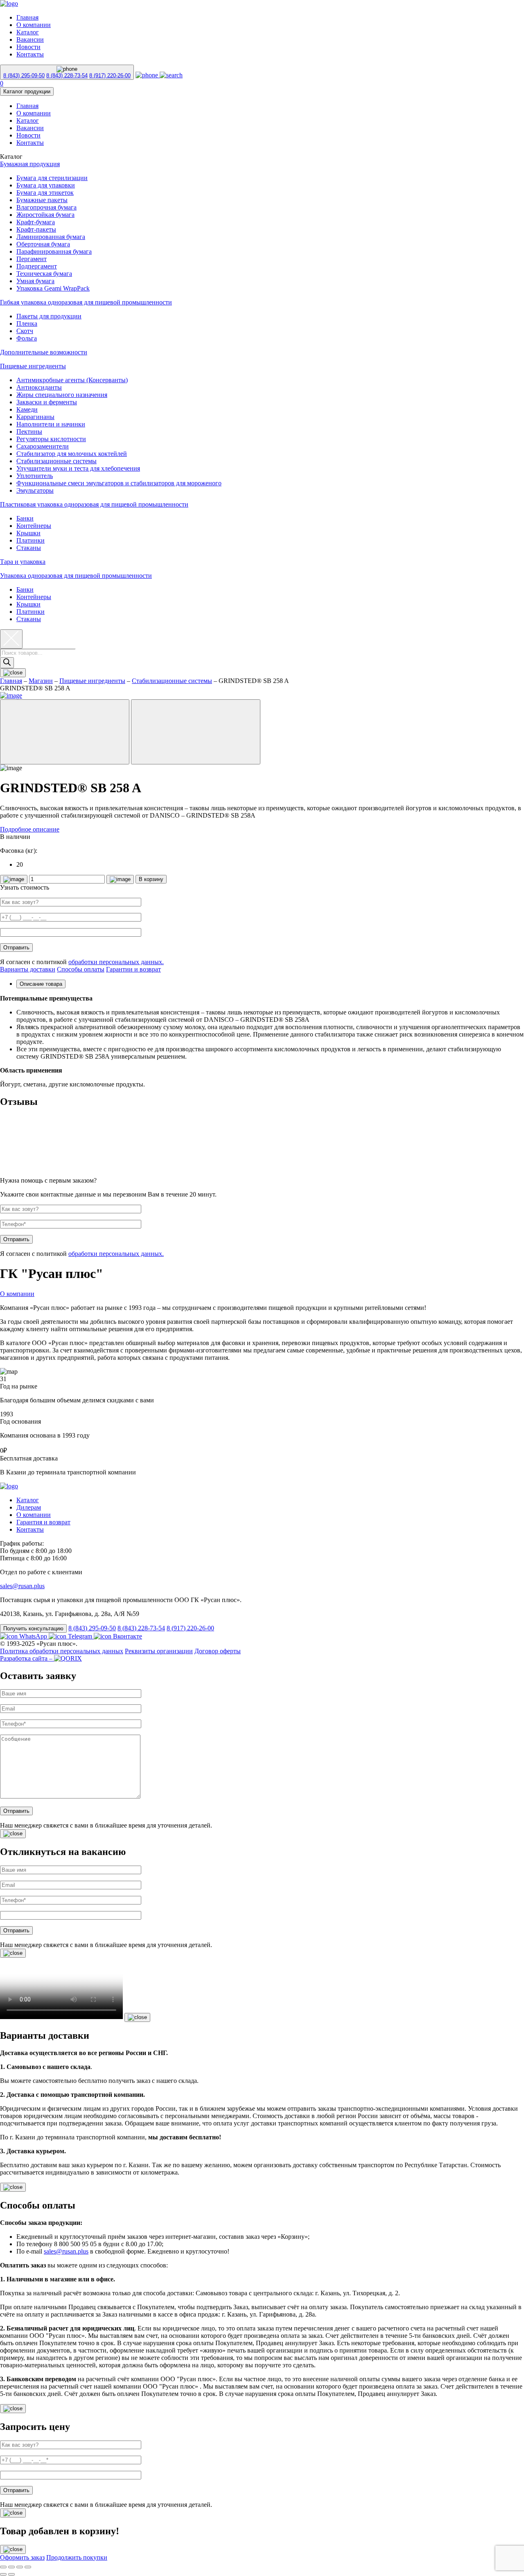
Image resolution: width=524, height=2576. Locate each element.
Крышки (28, 533)
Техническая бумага (44, 274)
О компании (34, 25)
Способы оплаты (81, 969)
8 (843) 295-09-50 (24, 75)
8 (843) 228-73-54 (67, 75)
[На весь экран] (20, 2567)
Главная (27, 17)
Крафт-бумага (36, 222)
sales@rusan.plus (22, 1586)
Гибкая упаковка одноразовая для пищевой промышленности (86, 302)
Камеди (27, 409)
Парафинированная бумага (54, 251)
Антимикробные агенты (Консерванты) (72, 380)
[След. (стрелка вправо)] (11, 2574)
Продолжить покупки (77, 2557)
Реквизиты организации (159, 1651)
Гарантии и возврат (133, 969)
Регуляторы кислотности (51, 439)
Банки (25, 518)
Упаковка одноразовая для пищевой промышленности (76, 576)
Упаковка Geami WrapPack (53, 288)
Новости (28, 47)
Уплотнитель (35, 476)
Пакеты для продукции (49, 316)
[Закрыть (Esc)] (3, 2567)
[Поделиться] (11, 2567)
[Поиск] (7, 663)
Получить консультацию (33, 1628)
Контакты (30, 54)
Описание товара (41, 984)
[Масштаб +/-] (28, 2567)
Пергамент (32, 259)
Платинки (30, 540)
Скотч (25, 331)
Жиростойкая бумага (45, 215)
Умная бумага (35, 281)
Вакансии (30, 39)
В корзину (151, 879)
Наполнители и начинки (51, 424)
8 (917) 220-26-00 (110, 75)
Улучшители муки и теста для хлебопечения (78, 468)
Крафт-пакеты (36, 229)
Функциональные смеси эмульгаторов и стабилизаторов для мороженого (119, 483)
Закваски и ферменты (47, 402)
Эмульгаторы (35, 490)
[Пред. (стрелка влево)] (3, 2574)
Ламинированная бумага (51, 237)
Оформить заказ (22, 2557)
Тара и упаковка (23, 562)
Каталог (28, 32)
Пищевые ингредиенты (33, 366)
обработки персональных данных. (116, 962)
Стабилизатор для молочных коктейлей (72, 454)
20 (20, 864)
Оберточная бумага (43, 244)
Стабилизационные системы (56, 461)
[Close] (13, 1834)
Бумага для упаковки (46, 185)
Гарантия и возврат (43, 1522)
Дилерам (29, 1507)
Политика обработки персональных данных (62, 1651)
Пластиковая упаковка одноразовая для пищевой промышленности (94, 504)
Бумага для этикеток (45, 193)
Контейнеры (34, 526)
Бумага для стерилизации (52, 178)
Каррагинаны (35, 417)
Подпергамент (37, 266)
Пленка (27, 323)
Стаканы (29, 548)
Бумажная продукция (30, 164)
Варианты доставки (28, 969)
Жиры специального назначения (62, 395)
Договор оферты (218, 1651)
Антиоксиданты (39, 387)
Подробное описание (30, 829)
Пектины (29, 432)
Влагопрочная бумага (46, 207)
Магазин (41, 681)
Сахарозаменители (43, 446)
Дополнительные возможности (44, 352)
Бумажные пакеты (42, 200)
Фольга (27, 338)
